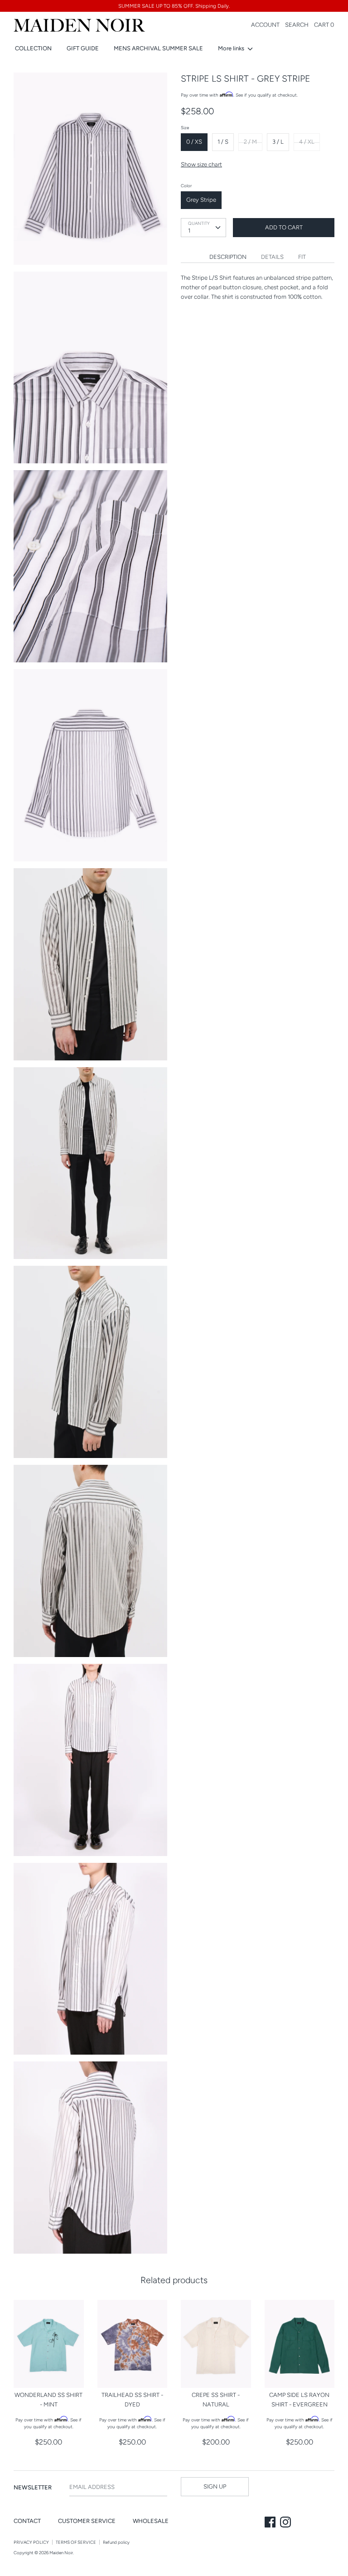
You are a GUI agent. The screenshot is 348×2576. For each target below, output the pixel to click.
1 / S (223, 142)
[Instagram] (286, 2523)
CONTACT (27, 2521)
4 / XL (307, 142)
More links (232, 48)
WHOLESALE (151, 2521)
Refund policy (116, 2542)
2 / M (250, 142)
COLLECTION (33, 48)
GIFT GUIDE (83, 48)
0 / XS (194, 142)
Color (186, 186)
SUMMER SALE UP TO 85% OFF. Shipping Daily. (174, 6)
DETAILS (272, 257)
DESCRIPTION (228, 257)
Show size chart (201, 164)
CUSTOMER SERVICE (87, 2521)
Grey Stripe (201, 200)
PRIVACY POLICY (31, 2542)
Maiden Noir (61, 2553)
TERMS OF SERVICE (76, 2542)
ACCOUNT (265, 25)
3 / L (278, 142)
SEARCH (297, 25)
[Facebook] (271, 2523)
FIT (302, 257)
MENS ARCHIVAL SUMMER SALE (158, 48)
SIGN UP (215, 2486)
